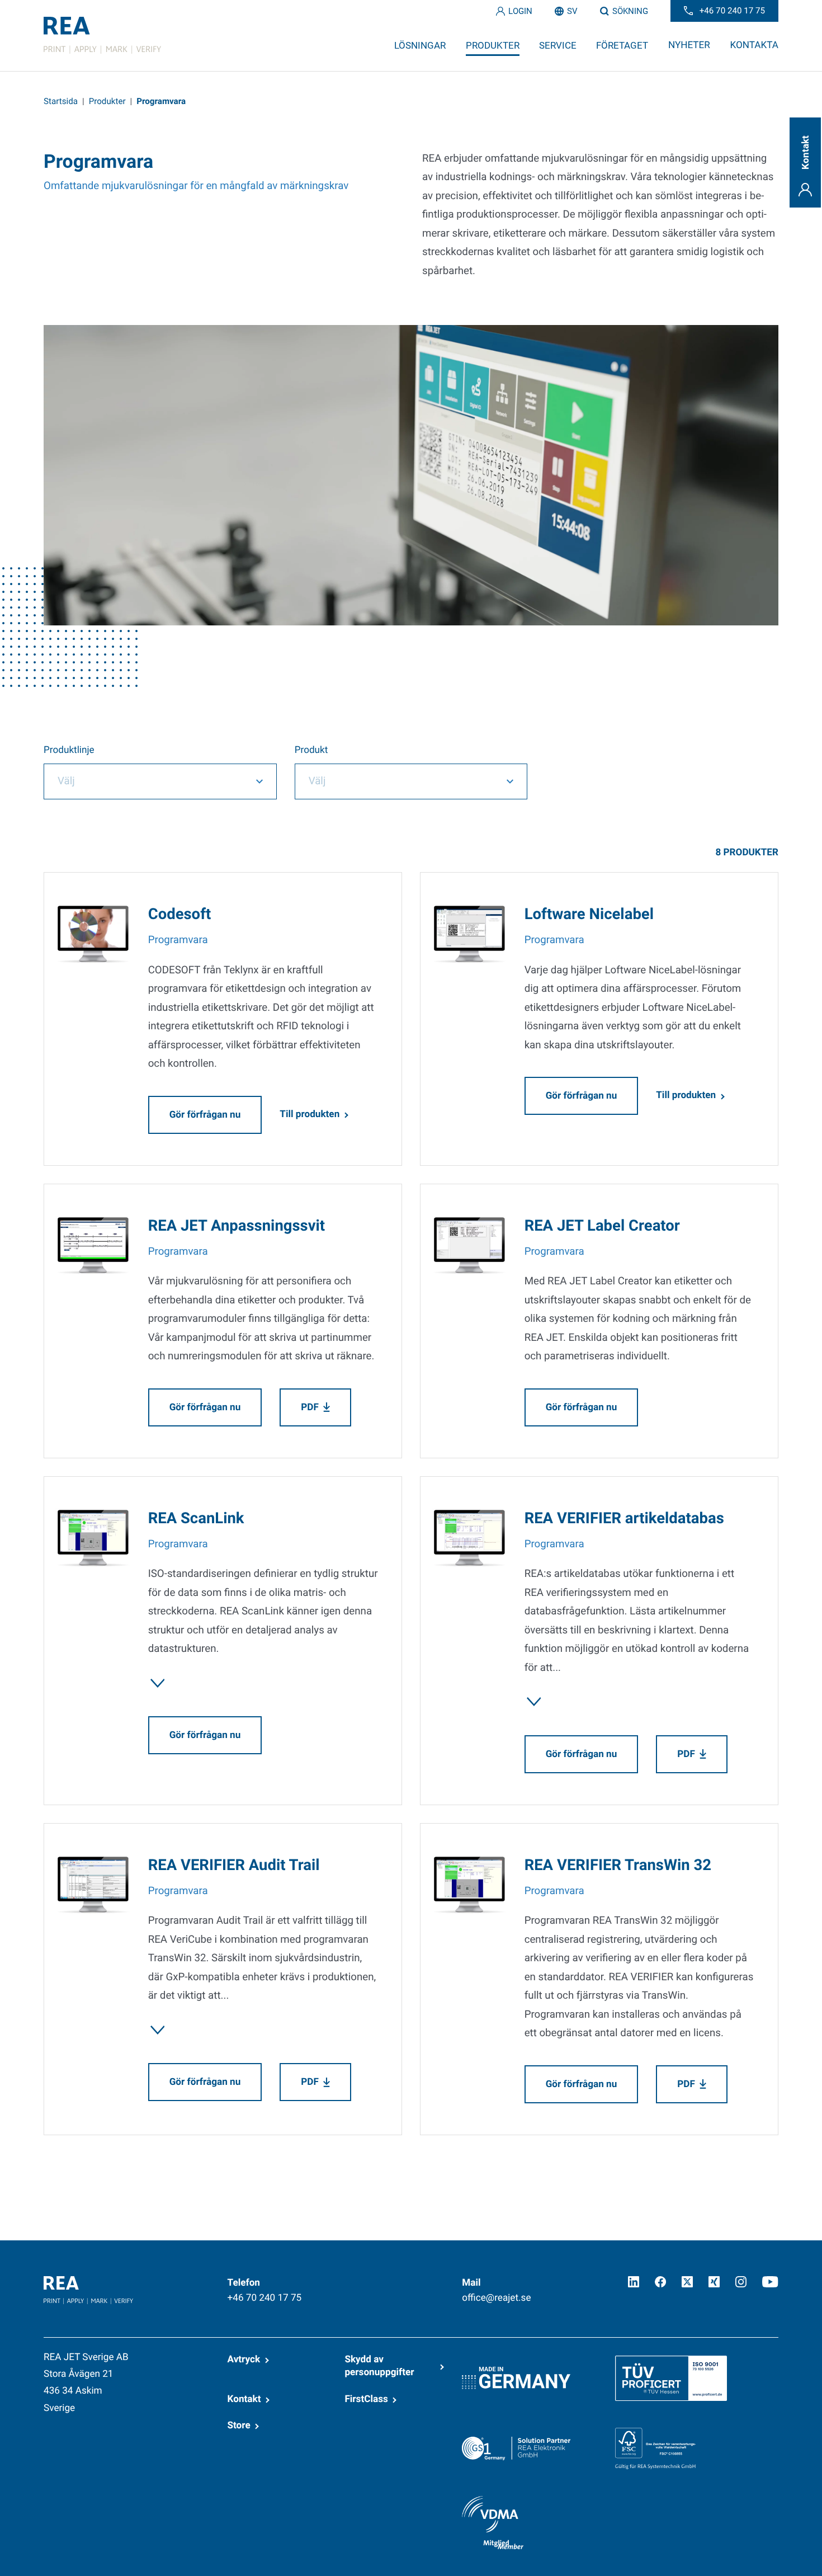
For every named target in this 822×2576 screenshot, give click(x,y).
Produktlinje (69, 750)
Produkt (311, 750)
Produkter (107, 101)
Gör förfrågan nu (205, 1115)
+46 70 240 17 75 (265, 2298)
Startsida (61, 101)
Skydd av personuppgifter (379, 2366)
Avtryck (244, 2360)
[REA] (102, 35)
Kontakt (244, 2399)
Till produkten (310, 1114)
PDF (310, 1407)
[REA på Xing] (714, 2282)
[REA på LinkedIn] (634, 2282)
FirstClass (366, 2399)
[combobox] (160, 781)
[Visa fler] (158, 1683)
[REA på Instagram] (741, 2282)
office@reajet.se (496, 2298)
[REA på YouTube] (770, 2282)
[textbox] (145, 781)
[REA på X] (687, 2282)
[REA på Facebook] (660, 2282)
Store (239, 2426)
